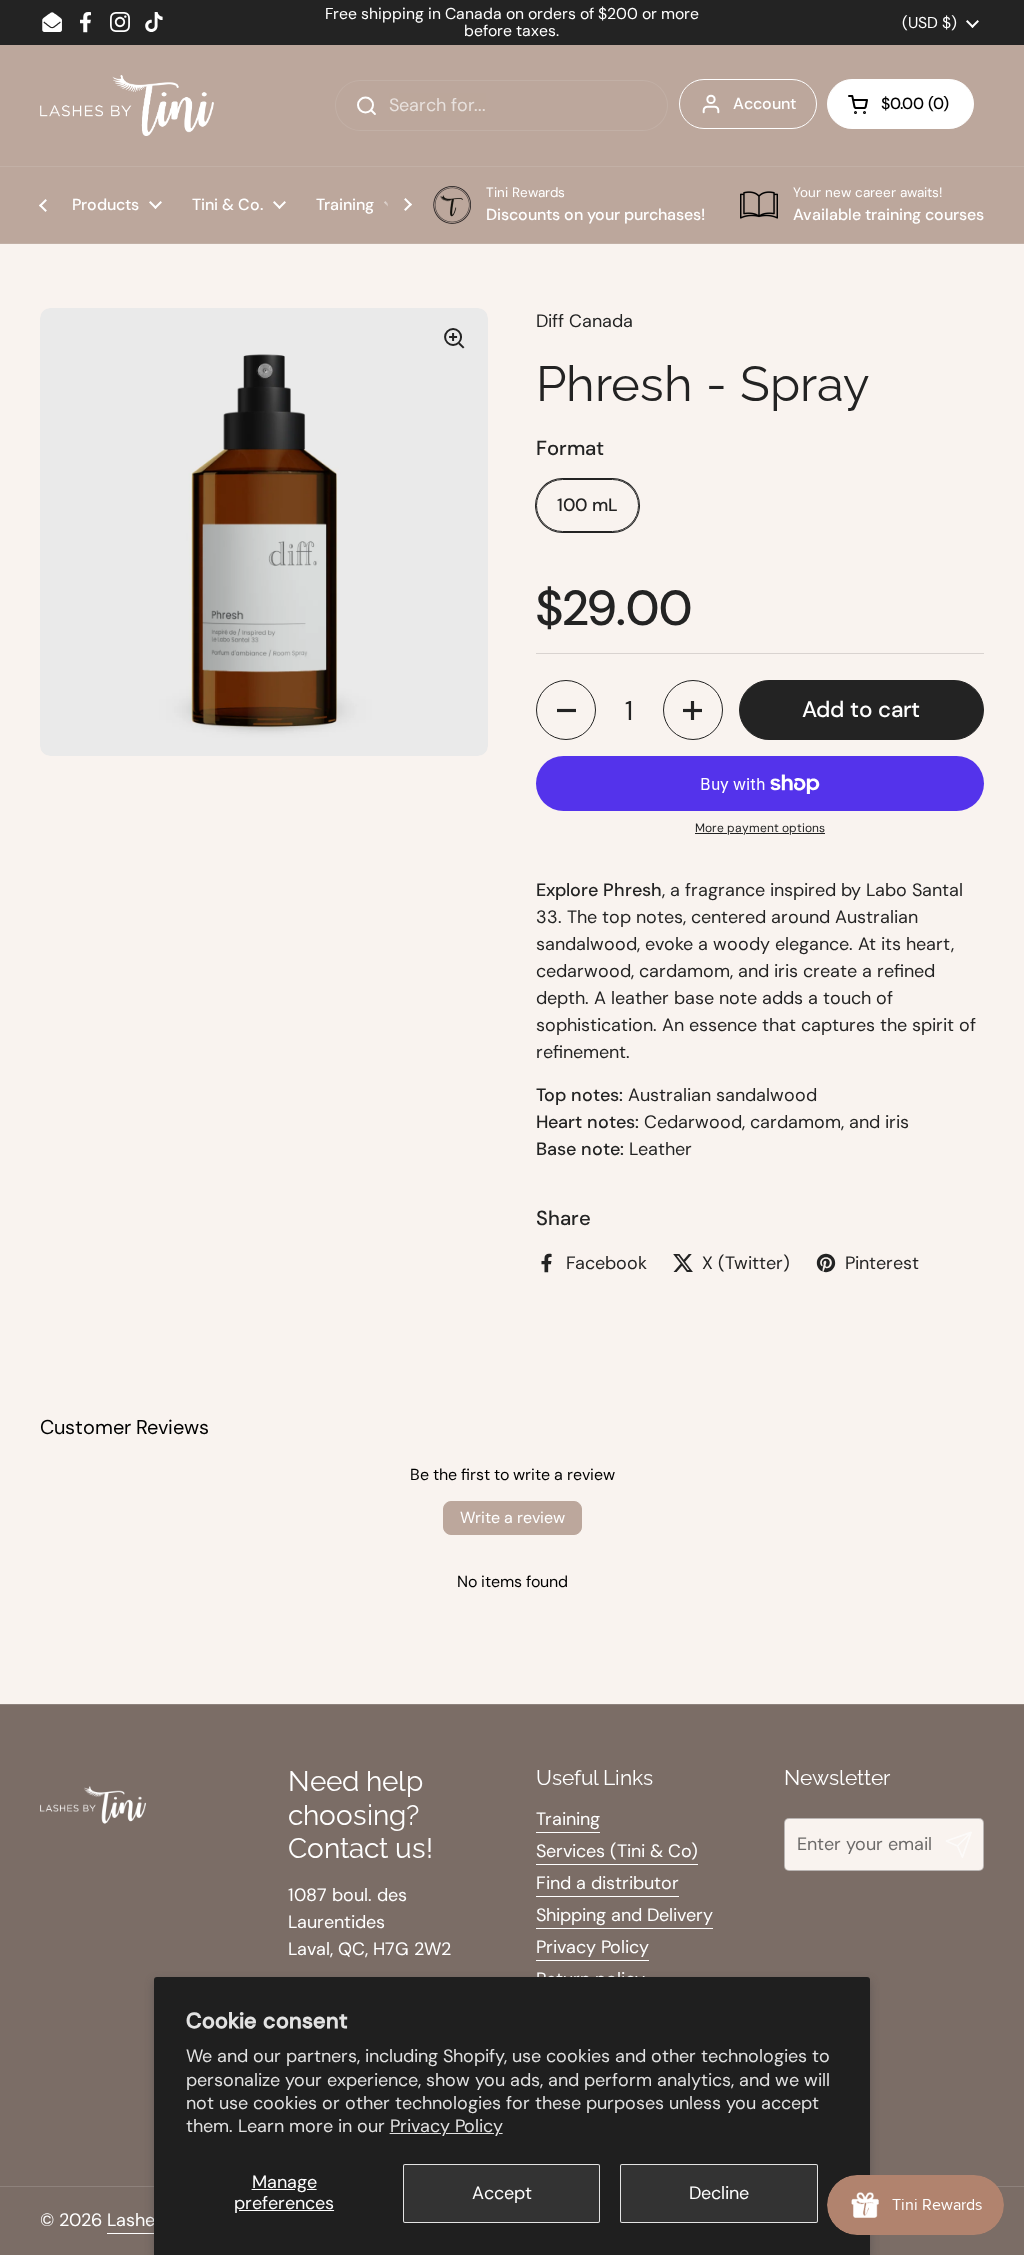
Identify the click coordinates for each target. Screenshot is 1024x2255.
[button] (900, 104)
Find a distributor (607, 1883)
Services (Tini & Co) (617, 1851)
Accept (502, 2193)
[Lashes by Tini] (127, 105)
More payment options (760, 828)
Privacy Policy (446, 2126)
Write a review (512, 1517)
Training (568, 1819)
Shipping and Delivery (624, 1915)
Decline (719, 2193)
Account (764, 103)
